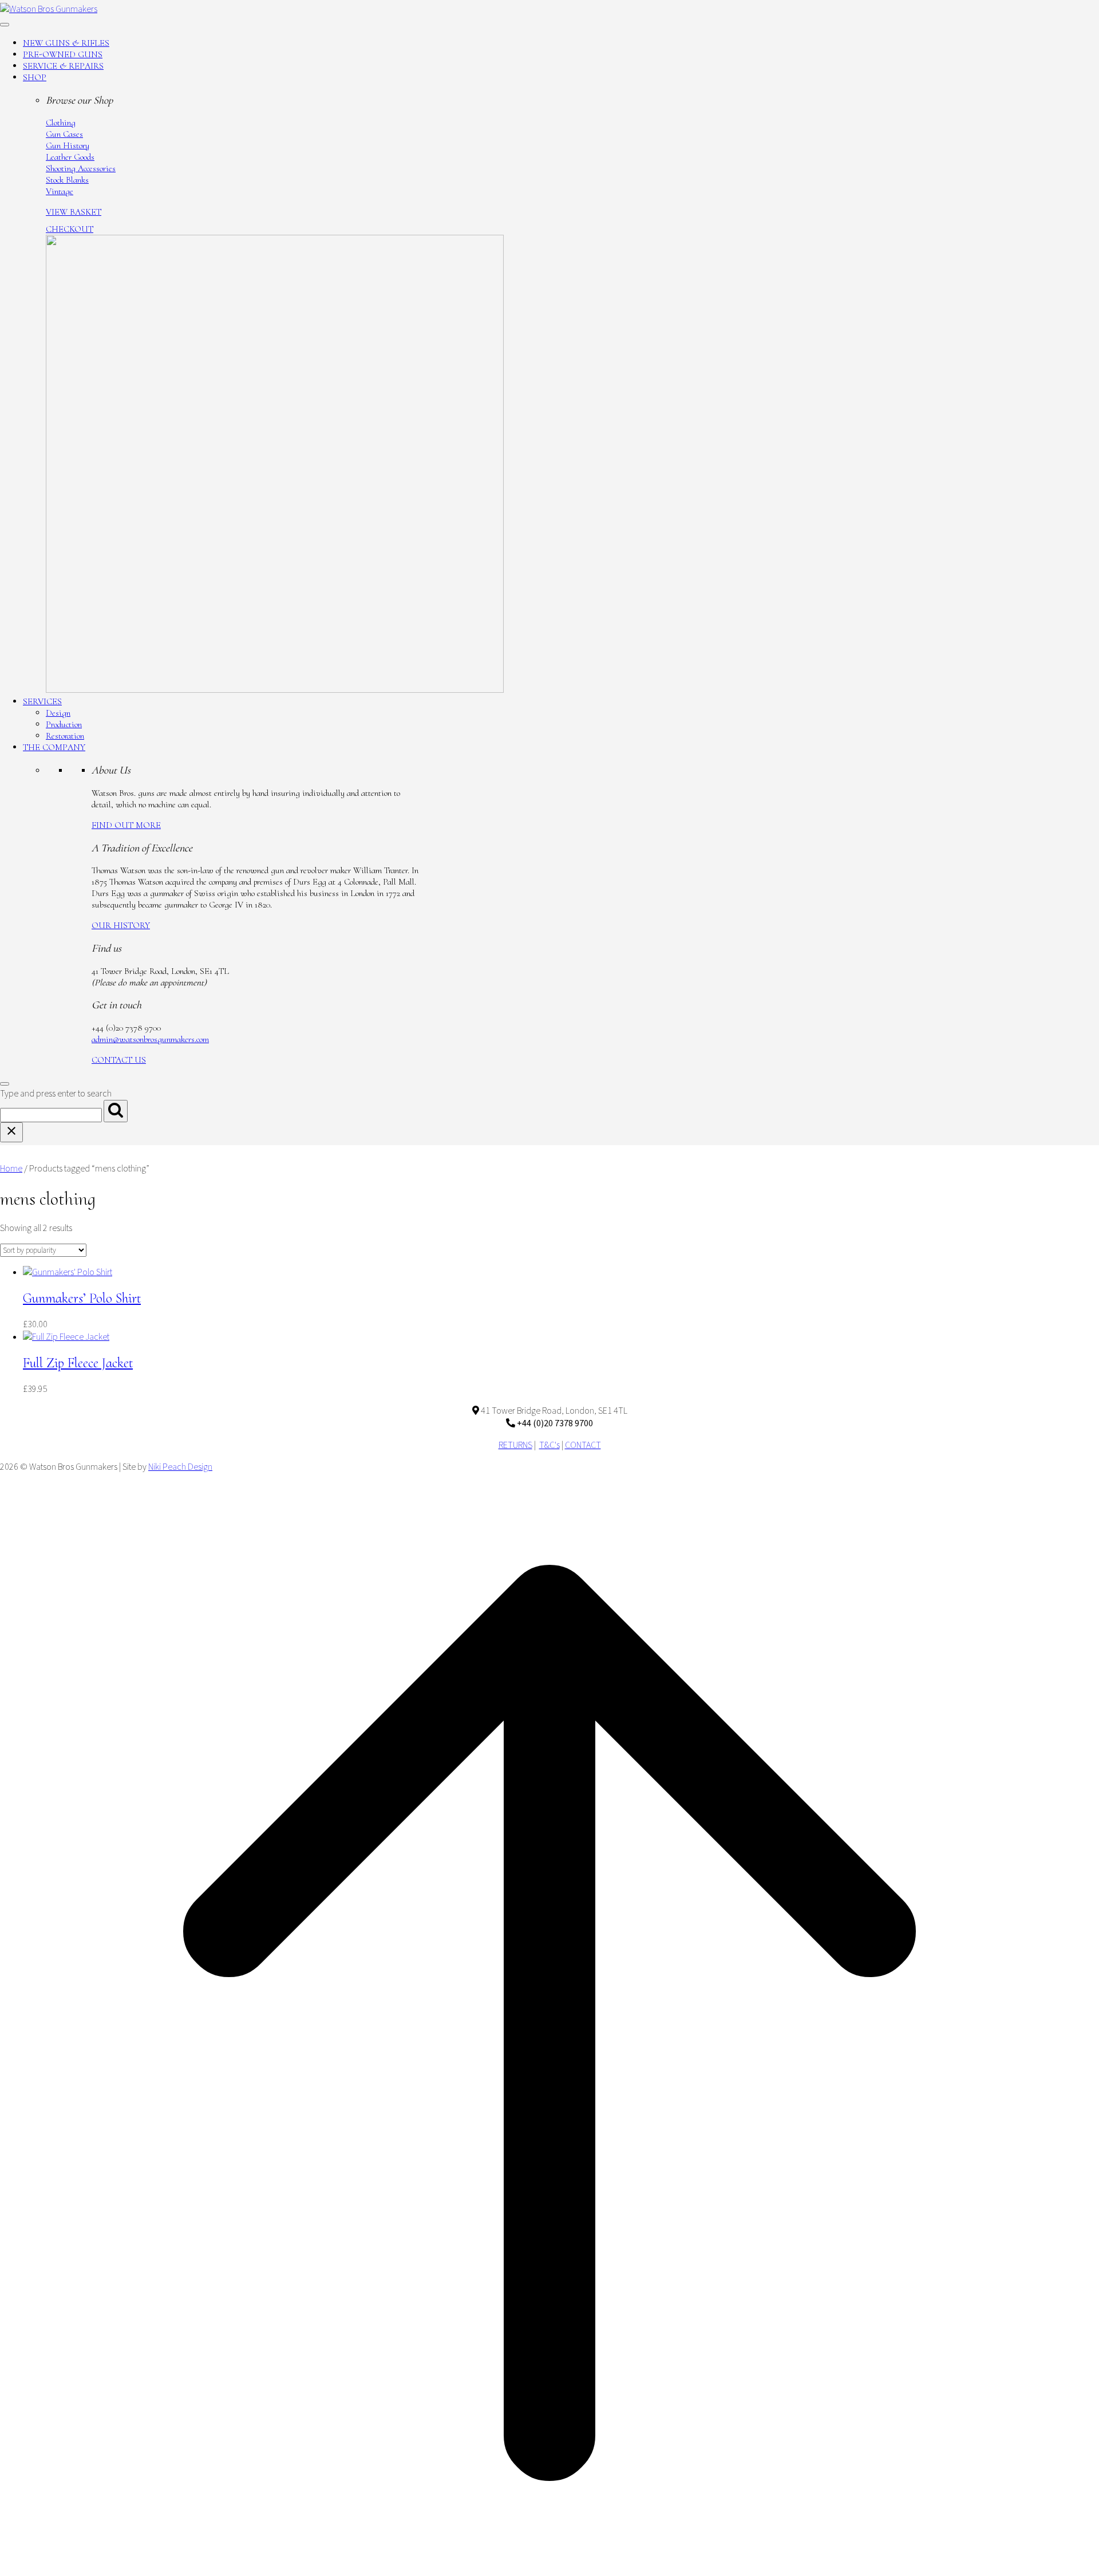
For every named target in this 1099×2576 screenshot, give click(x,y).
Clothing (61, 123)
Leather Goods (70, 157)
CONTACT (583, 1445)
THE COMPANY (54, 747)
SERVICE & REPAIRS (63, 66)
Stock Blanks (67, 180)
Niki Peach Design (180, 1467)
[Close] (5, 1084)
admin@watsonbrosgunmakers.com (150, 1039)
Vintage (60, 191)
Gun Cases (64, 134)
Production (64, 724)
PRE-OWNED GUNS (63, 54)
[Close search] (11, 1132)
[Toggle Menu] (5, 25)
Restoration (65, 736)
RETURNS (515, 1445)
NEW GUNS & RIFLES (66, 43)
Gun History (68, 145)
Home (11, 1169)
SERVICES (42, 701)
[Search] (116, 1111)
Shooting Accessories (81, 168)
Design (58, 713)
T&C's (549, 1445)
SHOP (35, 77)
